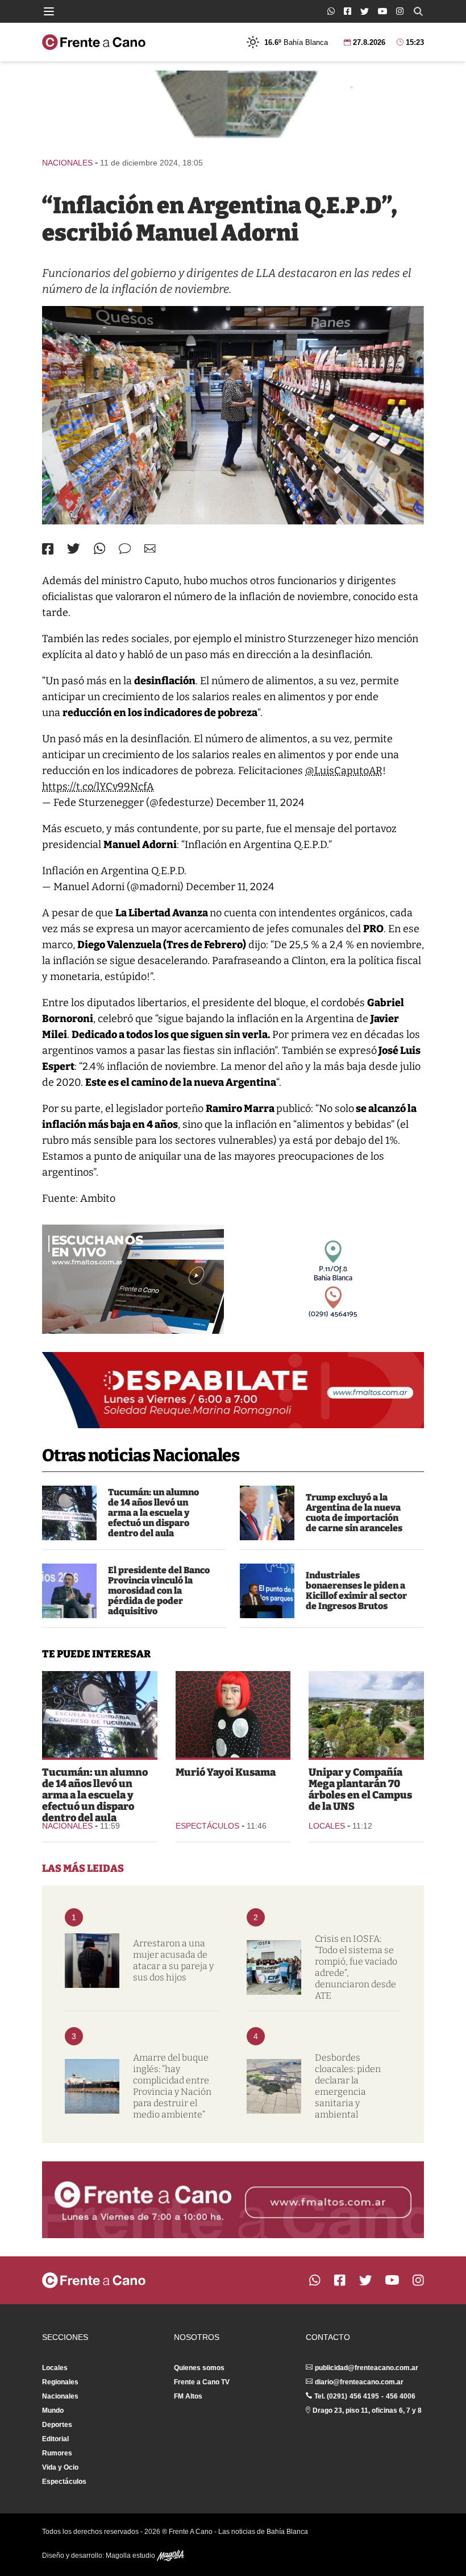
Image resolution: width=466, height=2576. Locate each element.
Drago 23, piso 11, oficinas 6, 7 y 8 (367, 2410)
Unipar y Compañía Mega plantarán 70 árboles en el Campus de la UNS (360, 1789)
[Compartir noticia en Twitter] (74, 549)
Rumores (57, 2453)
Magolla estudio (131, 2556)
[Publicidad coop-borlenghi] (233, 109)
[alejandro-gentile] (267, 1591)
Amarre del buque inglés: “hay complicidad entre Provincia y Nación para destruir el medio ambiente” (172, 2086)
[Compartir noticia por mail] (150, 549)
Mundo (53, 2410)
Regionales (60, 2382)
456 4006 (401, 2396)
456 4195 (364, 2396)
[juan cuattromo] (69, 1591)
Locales (327, 1826)
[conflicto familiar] (92, 1961)
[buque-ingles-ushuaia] (92, 2086)
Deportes (57, 2425)
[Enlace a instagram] (400, 11)
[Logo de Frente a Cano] (94, 42)
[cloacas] (274, 2086)
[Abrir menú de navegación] (49, 11)
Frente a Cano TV (202, 2382)
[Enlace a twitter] (365, 11)
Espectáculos (207, 1826)
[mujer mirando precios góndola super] (233, 415)
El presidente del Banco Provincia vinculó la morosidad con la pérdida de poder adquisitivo (159, 1591)
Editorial (55, 2439)
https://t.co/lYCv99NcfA (98, 787)
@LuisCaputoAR (344, 771)
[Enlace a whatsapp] (331, 11)
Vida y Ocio (60, 2467)
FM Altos (188, 2396)
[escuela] (69, 1513)
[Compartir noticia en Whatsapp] (100, 549)
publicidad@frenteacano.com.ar (367, 2368)
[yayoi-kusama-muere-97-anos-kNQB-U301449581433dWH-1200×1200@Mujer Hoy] (233, 1714)
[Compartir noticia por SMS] (125, 549)
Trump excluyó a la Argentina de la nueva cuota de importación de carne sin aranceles (354, 1513)
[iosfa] (274, 1967)
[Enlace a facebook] (348, 11)
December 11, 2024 (260, 803)
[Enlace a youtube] (382, 11)
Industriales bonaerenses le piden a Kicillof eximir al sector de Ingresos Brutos (356, 1591)
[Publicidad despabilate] (233, 1390)
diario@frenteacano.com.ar (359, 2382)
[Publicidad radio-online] (133, 1279)
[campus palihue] (366, 1714)
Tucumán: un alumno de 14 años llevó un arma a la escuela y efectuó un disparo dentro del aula (153, 1513)
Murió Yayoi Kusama (226, 1772)
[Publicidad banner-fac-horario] (233, 2199)
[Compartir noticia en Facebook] (48, 549)
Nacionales (67, 163)
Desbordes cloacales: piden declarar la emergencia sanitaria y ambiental (348, 2086)
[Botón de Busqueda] (418, 11)
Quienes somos (199, 2368)
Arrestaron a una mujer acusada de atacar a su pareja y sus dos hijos (173, 1960)
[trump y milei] (267, 1513)
